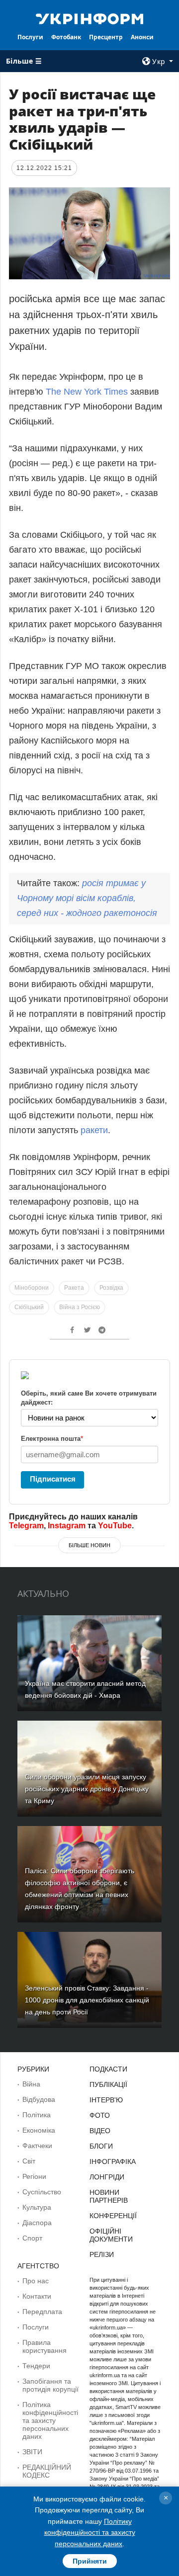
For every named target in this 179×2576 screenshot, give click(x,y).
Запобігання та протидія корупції (50, 2385)
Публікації (108, 2084)
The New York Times (87, 392)
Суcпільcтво (42, 2192)
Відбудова (39, 2099)
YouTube (115, 1526)
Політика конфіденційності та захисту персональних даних (50, 2420)
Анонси (142, 37)
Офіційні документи (111, 2235)
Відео (100, 2131)
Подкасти (108, 2069)
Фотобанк (66, 37)
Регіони (34, 2176)
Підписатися (53, 1479)
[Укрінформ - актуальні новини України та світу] (89, 18)
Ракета (74, 1288)
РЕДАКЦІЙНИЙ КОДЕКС (47, 2471)
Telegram (26, 1526)
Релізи (102, 2254)
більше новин (89, 1545)
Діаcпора (37, 2223)
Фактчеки (37, 2146)
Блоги (101, 2146)
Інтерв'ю (106, 2100)
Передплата (42, 2312)
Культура (37, 2207)
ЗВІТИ (32, 2452)
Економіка (39, 2130)
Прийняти (90, 2561)
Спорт (32, 2238)
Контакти (37, 2296)
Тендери (36, 2366)
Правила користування (45, 2346)
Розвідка (111, 1288)
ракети (94, 1130)
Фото (100, 2115)
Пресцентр (106, 37)
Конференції (113, 2216)
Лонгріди (107, 2177)
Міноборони (32, 1288)
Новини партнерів (109, 2196)
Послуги (30, 37)
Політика (37, 2115)
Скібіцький (29, 1307)
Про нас (36, 2281)
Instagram (67, 1526)
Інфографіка (113, 2161)
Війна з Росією (80, 1307)
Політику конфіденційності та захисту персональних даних (90, 2533)
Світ (29, 2161)
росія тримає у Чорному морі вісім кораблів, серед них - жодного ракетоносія (87, 898)
